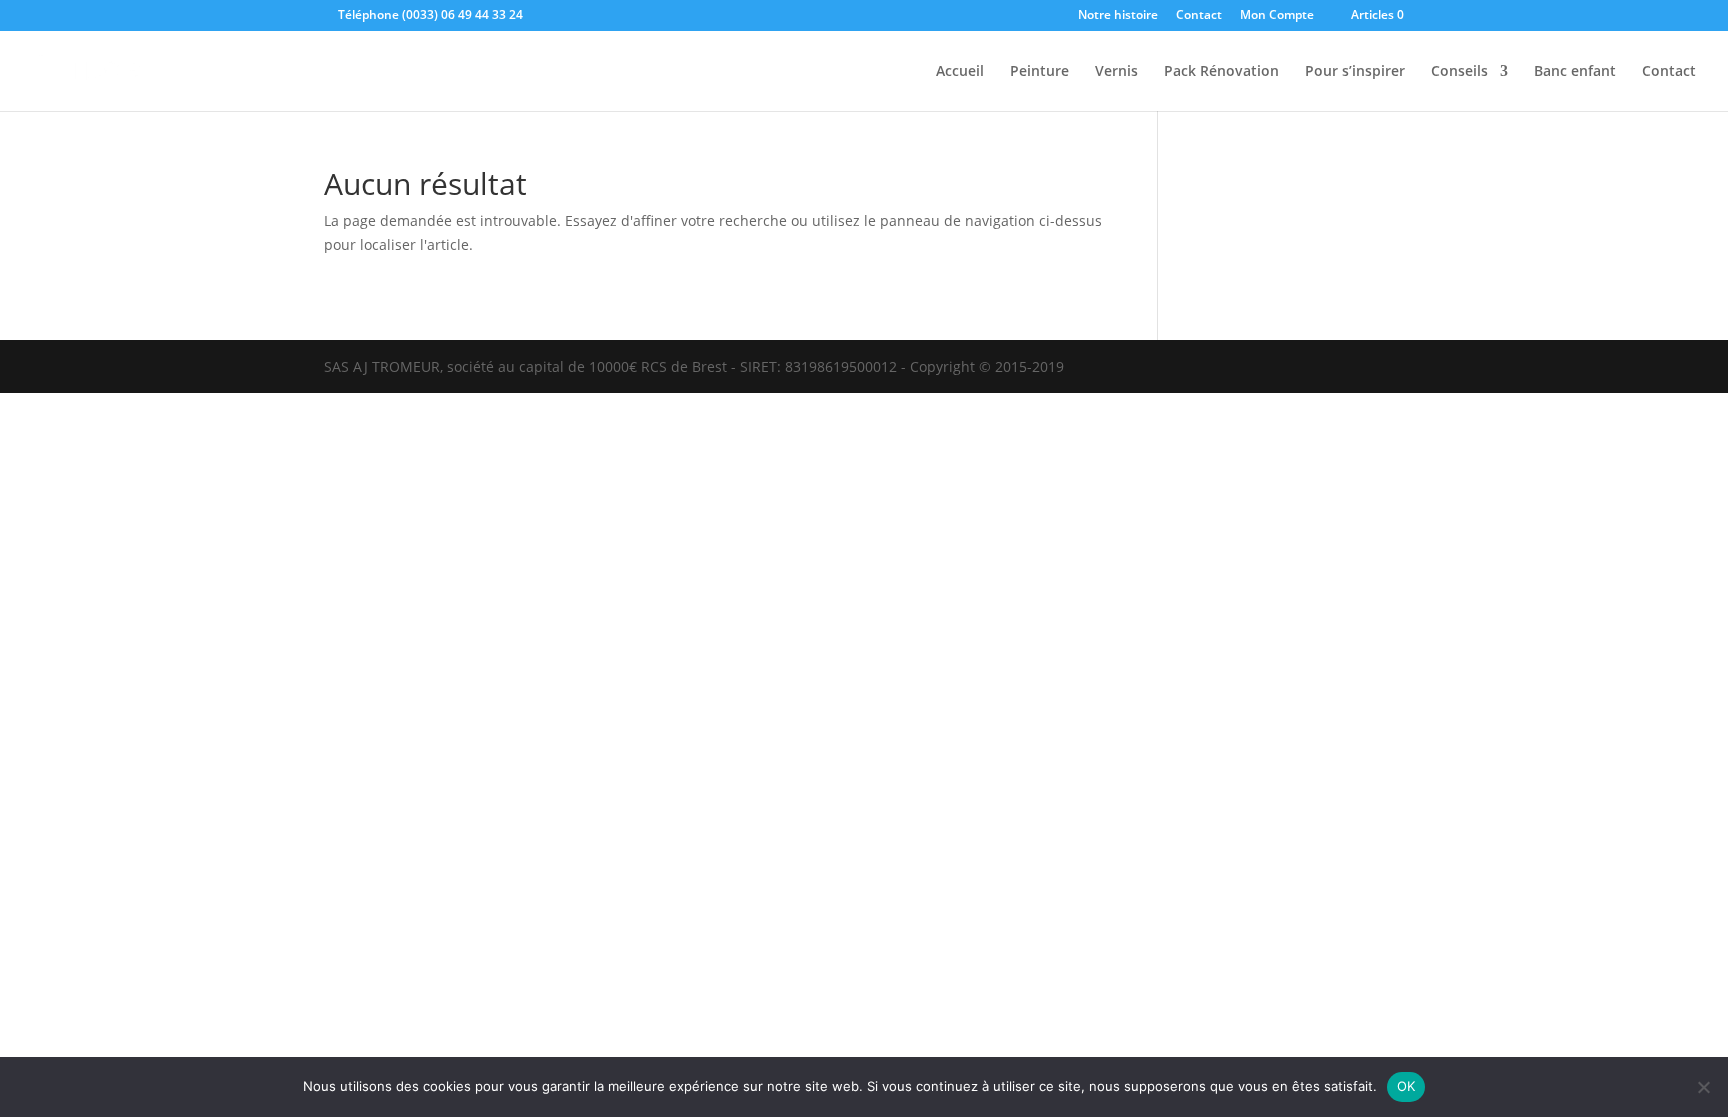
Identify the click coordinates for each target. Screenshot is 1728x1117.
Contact (1199, 16)
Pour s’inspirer (1355, 72)
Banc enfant (1575, 72)
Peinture (1039, 72)
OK (1406, 1086)
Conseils (1459, 72)
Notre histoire (1118, 16)
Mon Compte (1277, 16)
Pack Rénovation (1221, 72)
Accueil (960, 72)
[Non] (1703, 1087)
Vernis (1116, 72)
